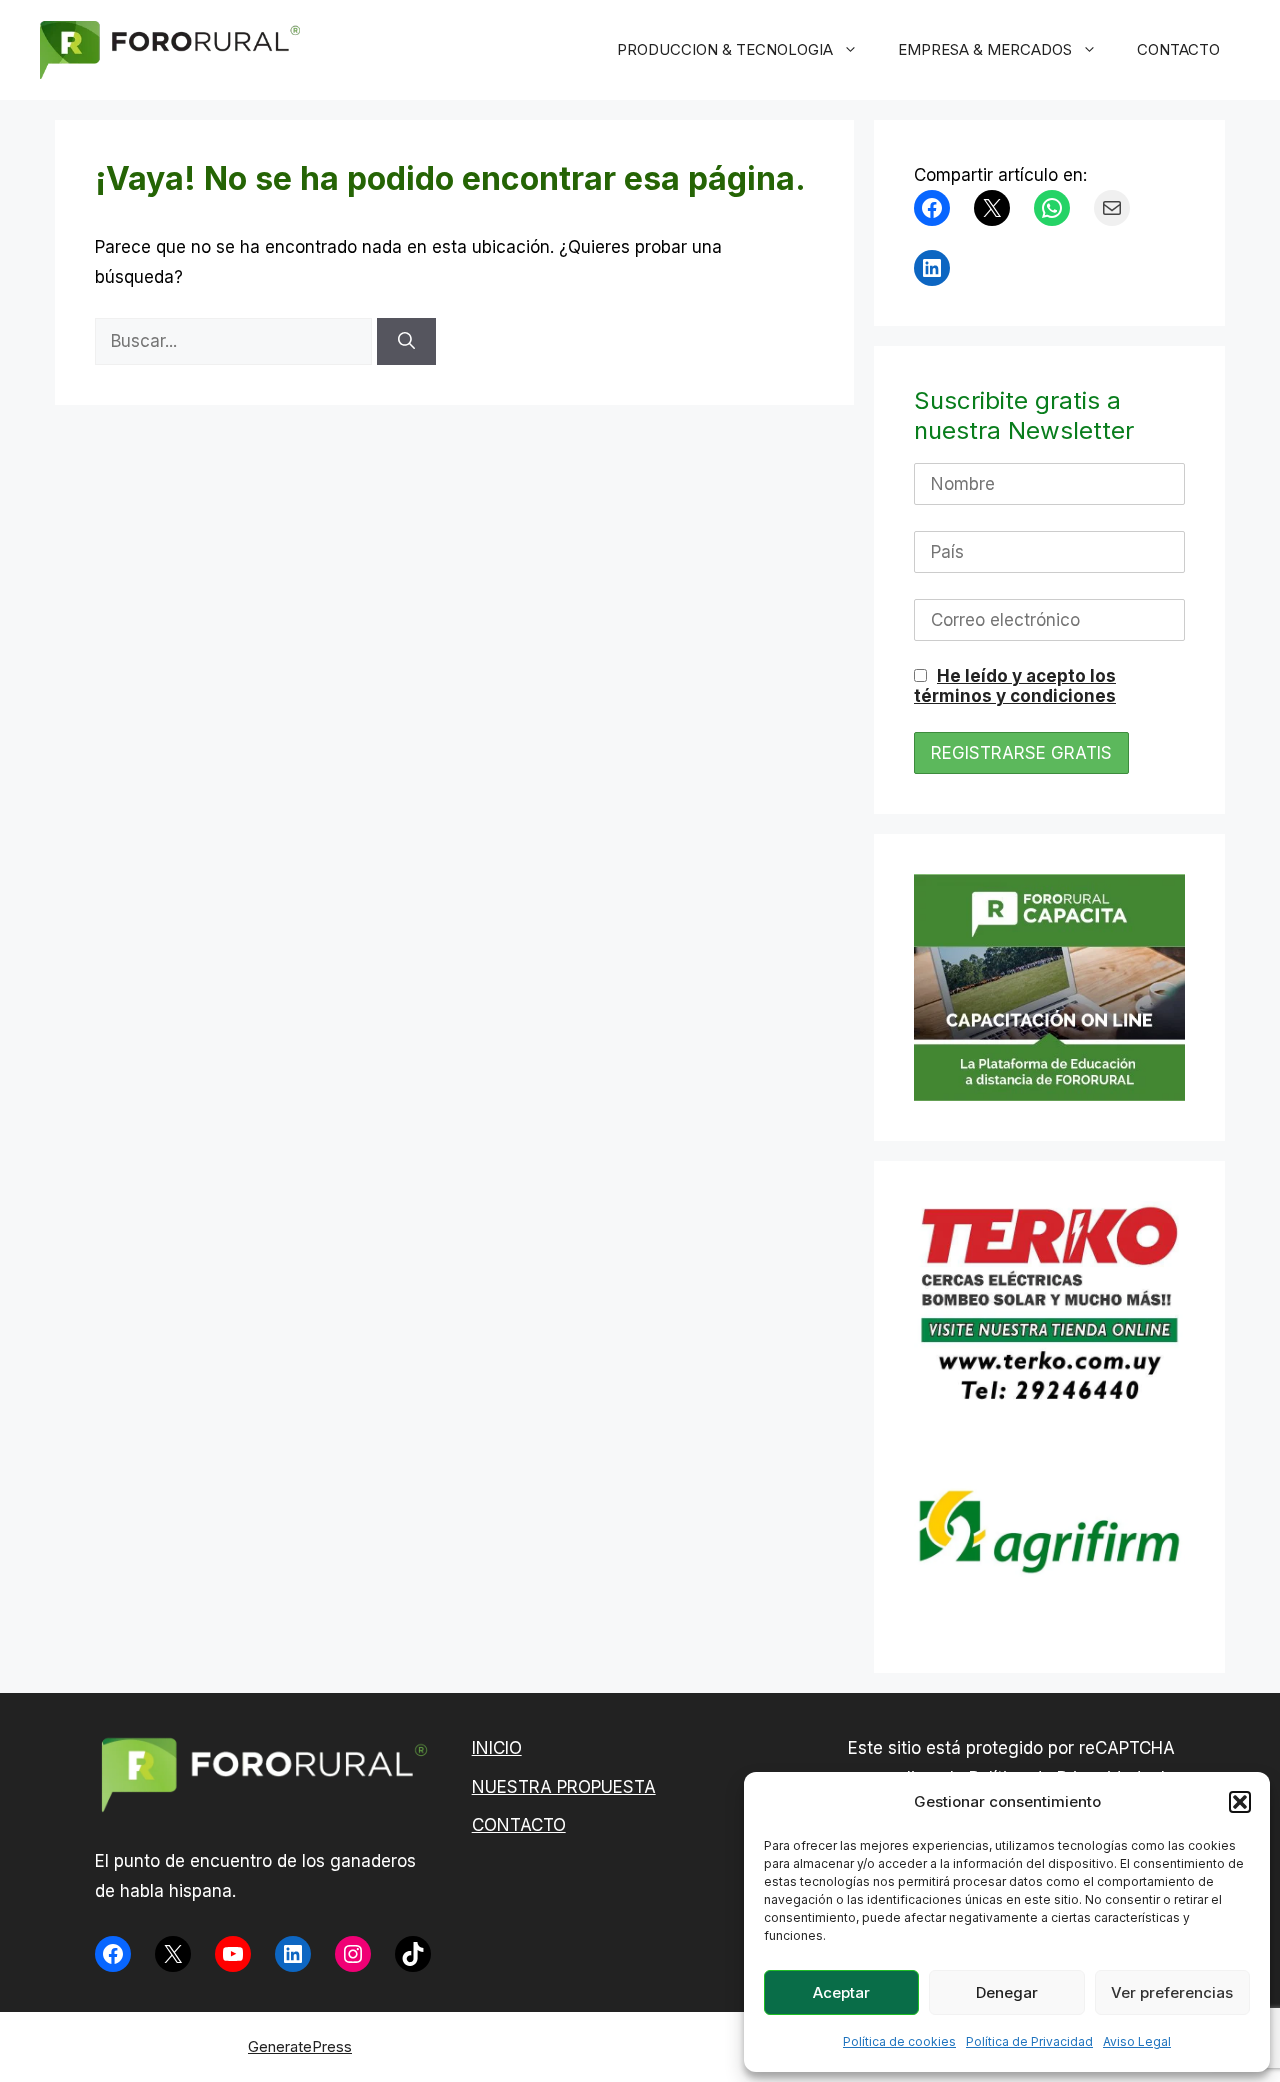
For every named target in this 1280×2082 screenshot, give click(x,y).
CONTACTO (1178, 49)
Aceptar (841, 1992)
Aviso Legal (1137, 2041)
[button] (1240, 1802)
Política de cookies (899, 2041)
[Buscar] (406, 342)
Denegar (1007, 1992)
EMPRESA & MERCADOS (985, 49)
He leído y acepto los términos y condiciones (1015, 686)
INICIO (497, 1748)
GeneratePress (300, 2046)
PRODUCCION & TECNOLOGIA (725, 49)
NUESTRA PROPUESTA (564, 1787)
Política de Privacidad (1029, 2041)
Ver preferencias (1172, 1992)
